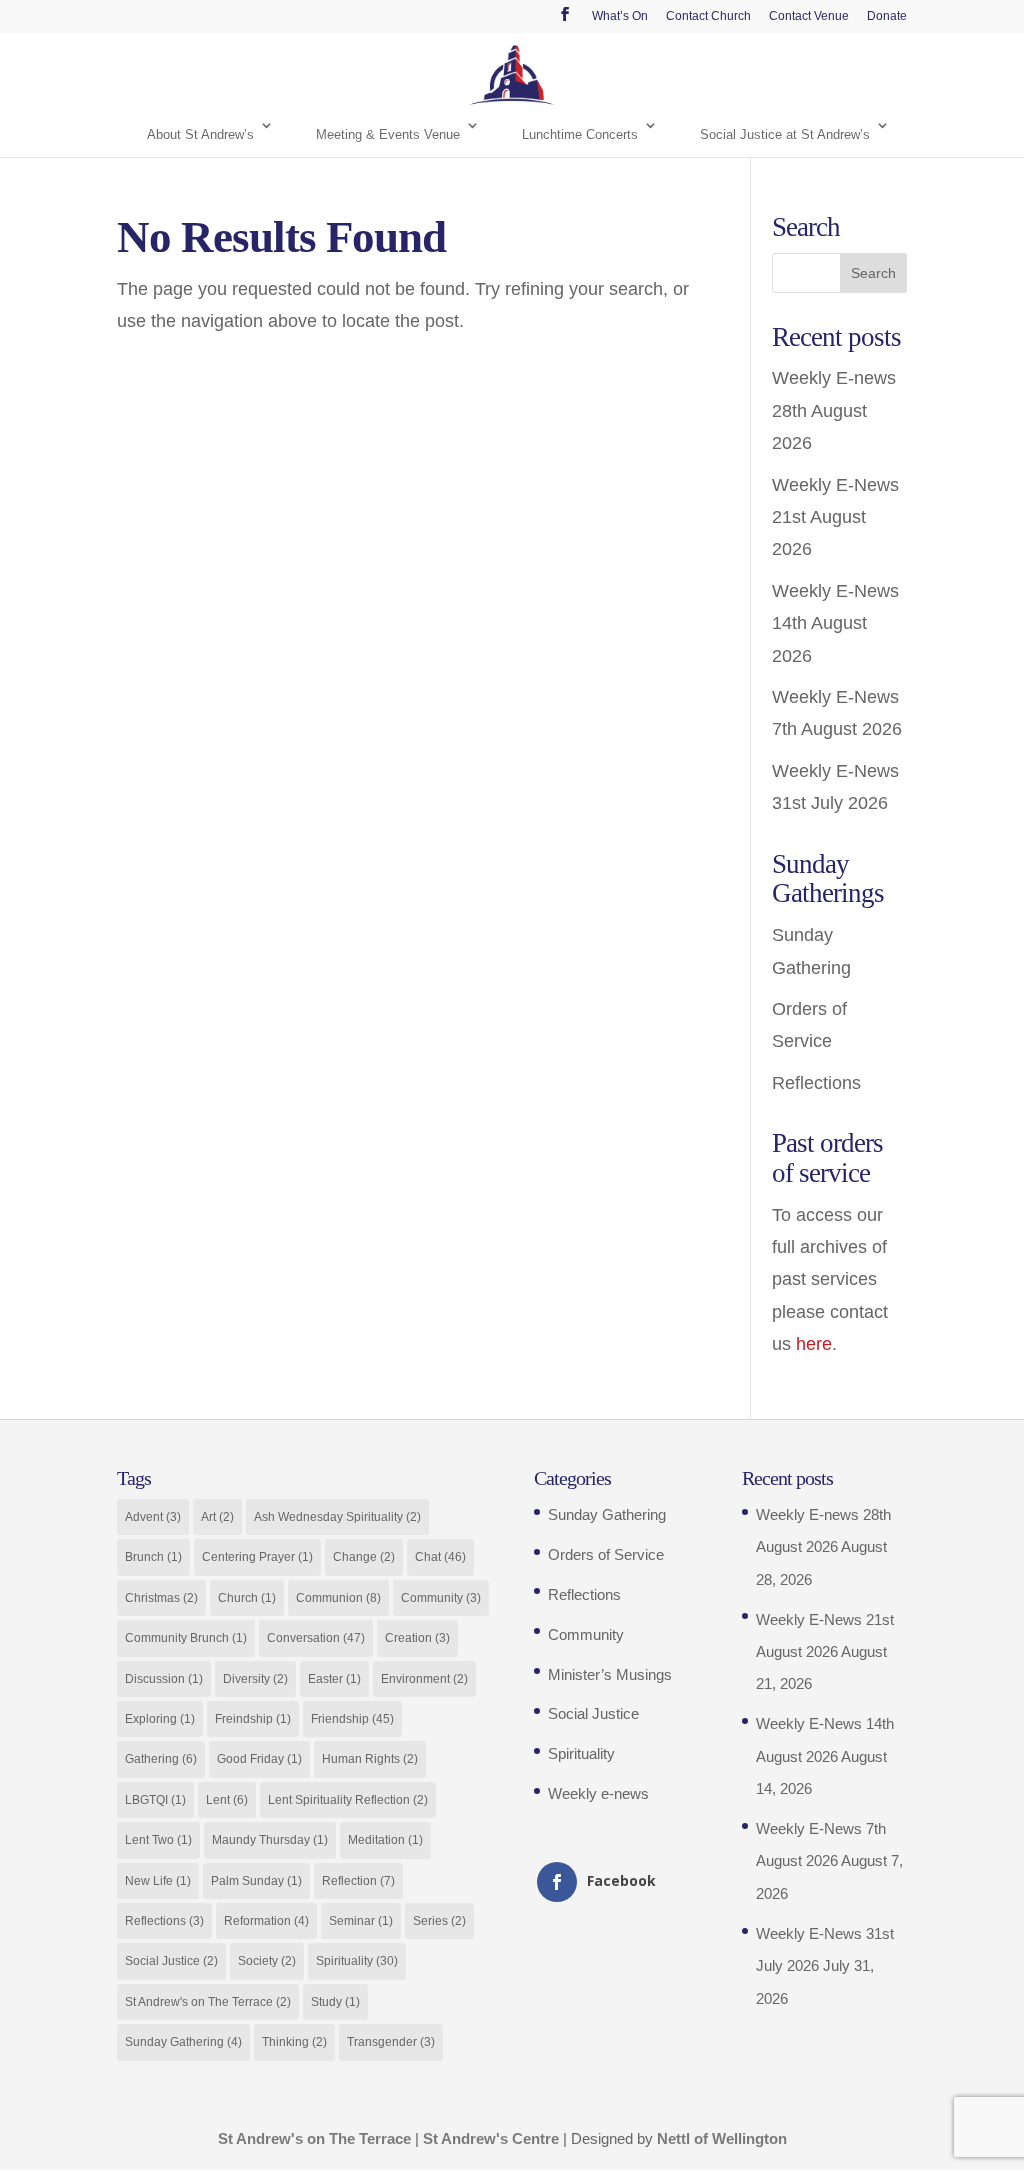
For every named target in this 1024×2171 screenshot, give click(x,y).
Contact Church (708, 16)
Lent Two (158, 1840)
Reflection (358, 1881)
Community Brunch (186, 1638)
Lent (227, 1800)
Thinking (294, 2042)
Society (267, 1961)
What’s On (620, 16)
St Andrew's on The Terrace (208, 2002)
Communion (338, 1598)
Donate (887, 16)
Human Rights (370, 1759)
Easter (334, 1679)
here (814, 1344)
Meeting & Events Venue (388, 134)
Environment (424, 1679)
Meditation (385, 1840)
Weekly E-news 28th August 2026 (834, 410)
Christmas (161, 1598)
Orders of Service (606, 1554)
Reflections (816, 1083)
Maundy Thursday (270, 1840)
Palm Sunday (256, 1881)
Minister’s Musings (610, 1674)
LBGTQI (155, 1800)
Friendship (352, 1719)
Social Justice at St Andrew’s (785, 134)
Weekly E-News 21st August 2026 (835, 517)
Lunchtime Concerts (580, 134)
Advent (153, 1517)
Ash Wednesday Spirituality (337, 1517)
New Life (158, 1881)
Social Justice (171, 1961)
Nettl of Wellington (722, 2138)
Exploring (160, 1719)
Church (247, 1598)
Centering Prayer (257, 1557)
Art (217, 1517)
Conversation (316, 1638)
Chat (440, 1557)
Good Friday (259, 1759)
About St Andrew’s (200, 134)
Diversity (255, 1679)
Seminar (361, 1921)
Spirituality (357, 1961)
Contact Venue (809, 16)
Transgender (391, 2042)
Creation (417, 1638)
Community (441, 1598)
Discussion (164, 1679)
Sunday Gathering (183, 2042)
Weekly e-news (598, 1793)
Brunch (153, 1557)
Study (335, 2002)
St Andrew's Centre (491, 2138)
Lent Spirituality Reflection (348, 1800)
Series (439, 1921)
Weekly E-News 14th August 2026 (835, 623)
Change (364, 1557)
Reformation (266, 1921)
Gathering (161, 1759)
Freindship (253, 1719)
